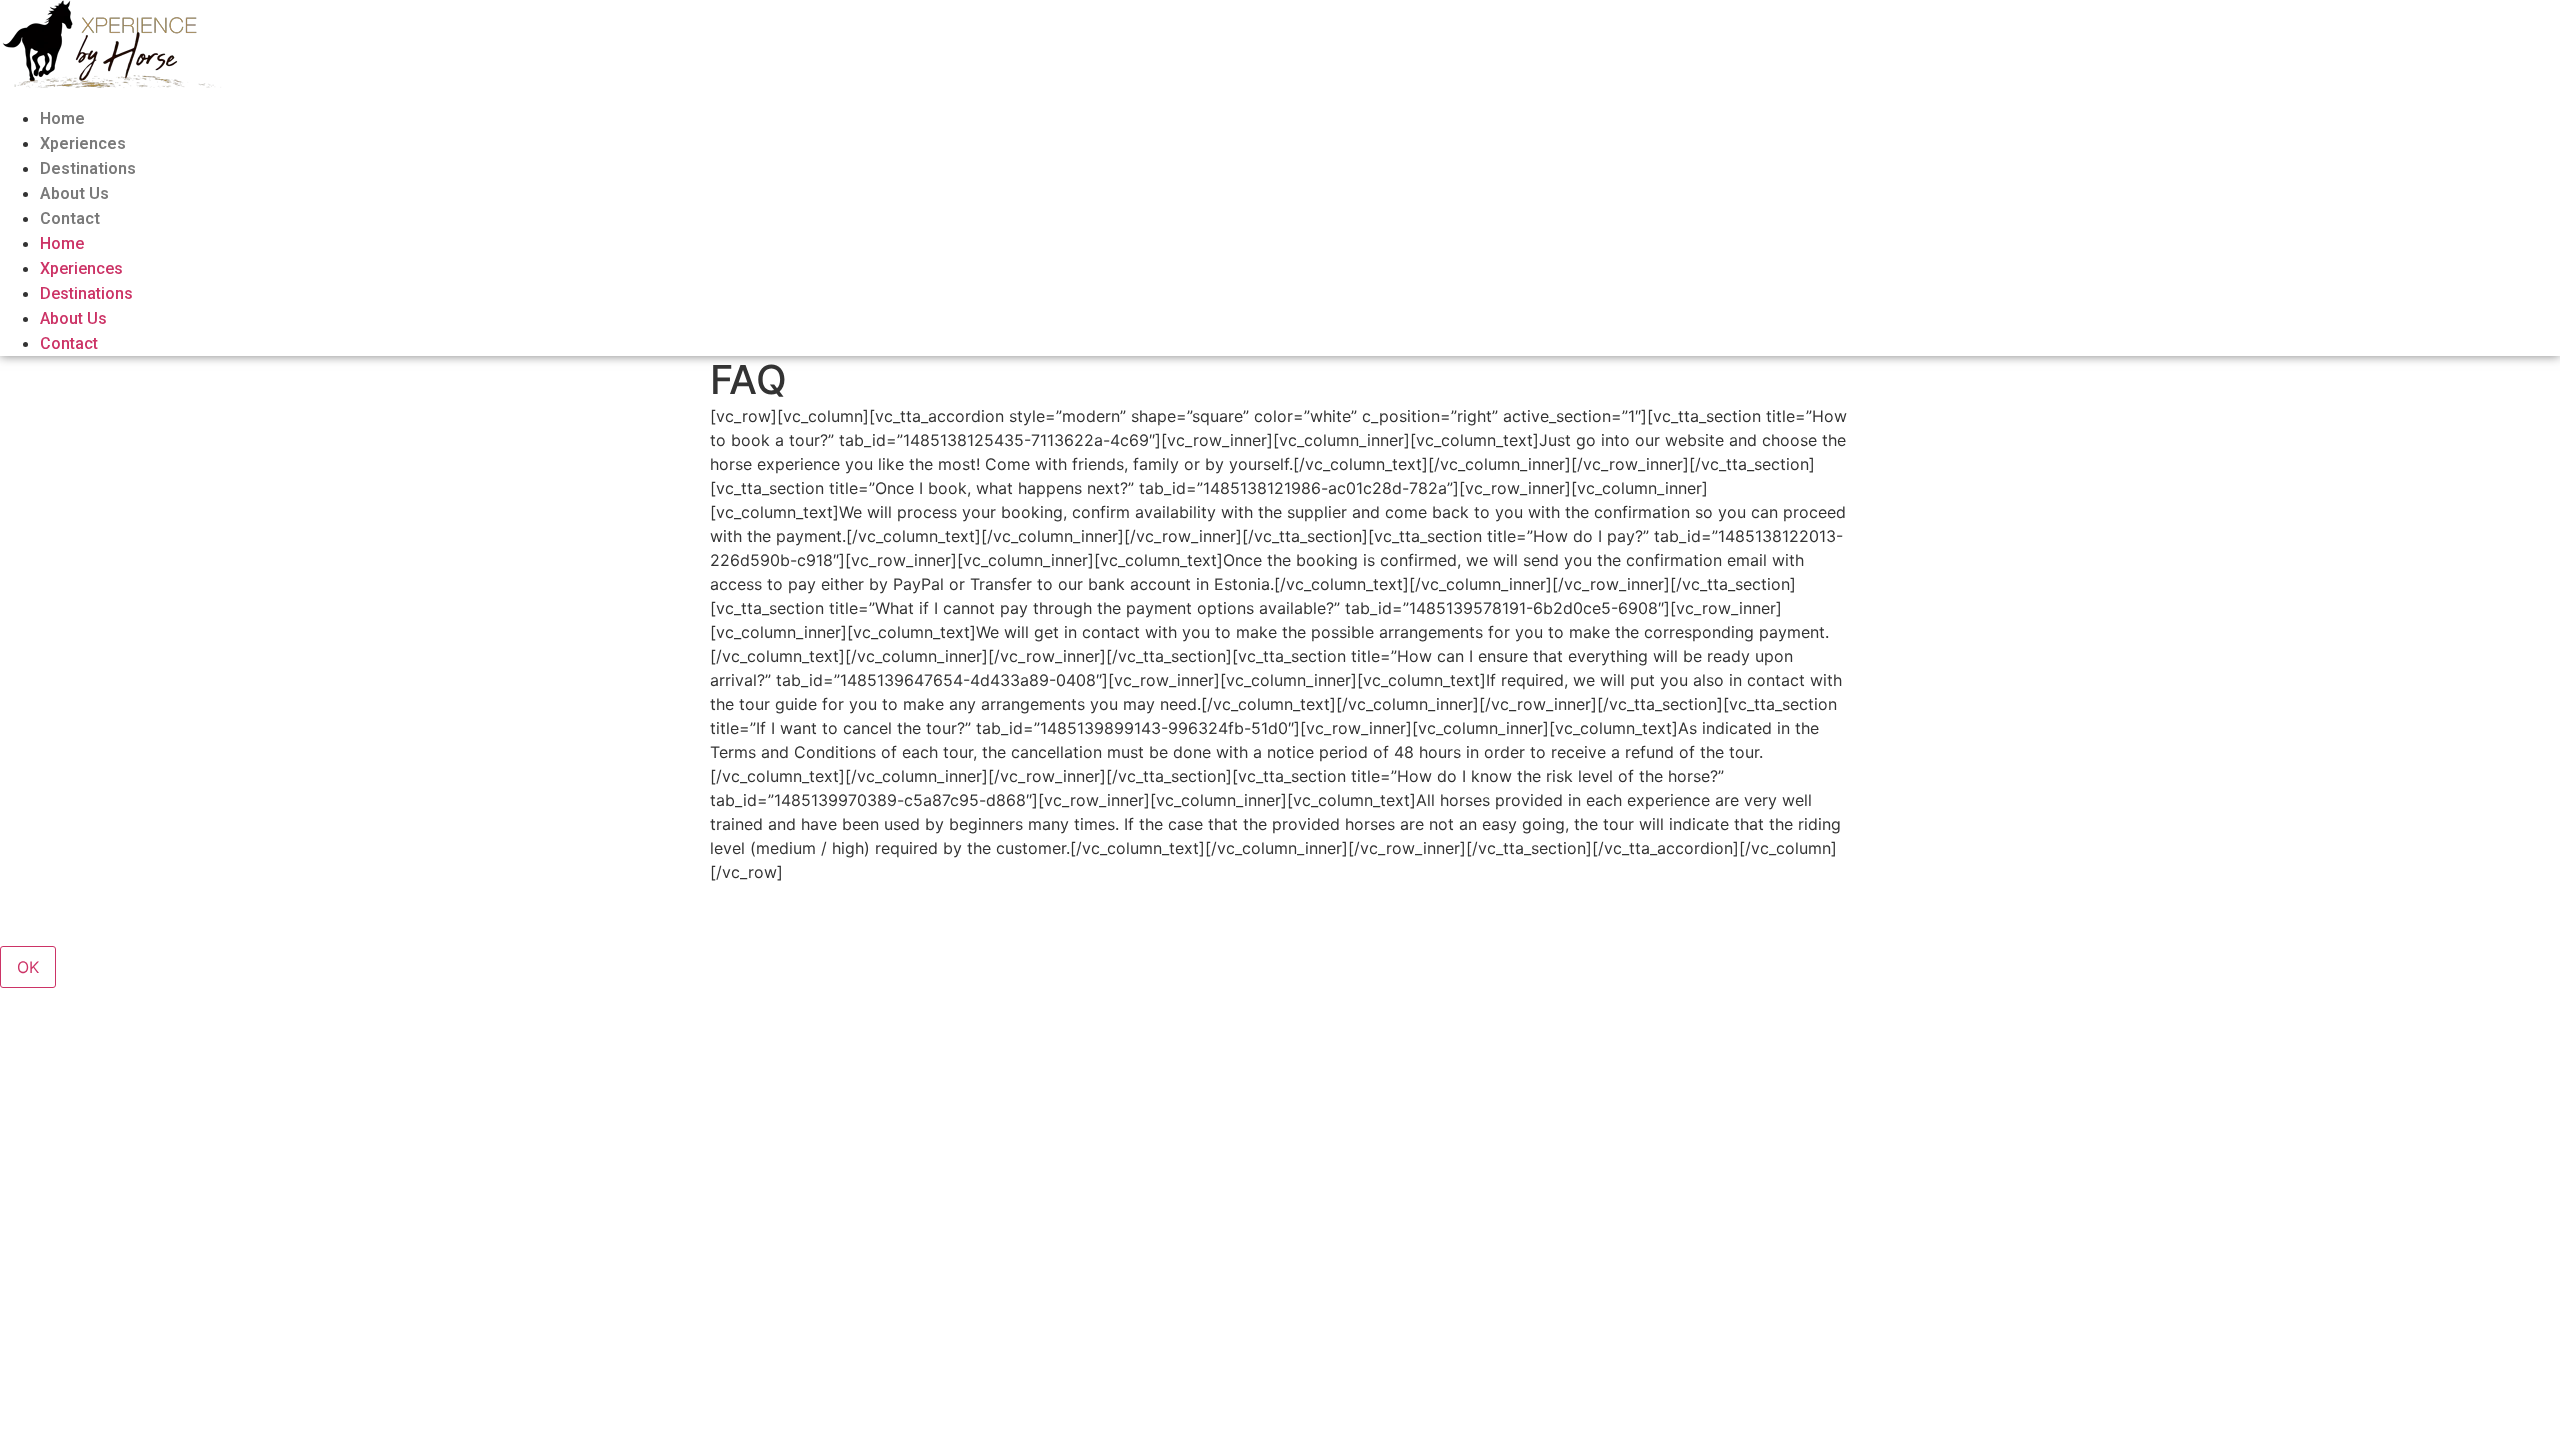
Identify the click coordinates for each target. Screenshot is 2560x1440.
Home (62, 118)
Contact (70, 218)
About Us (74, 193)
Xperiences (83, 143)
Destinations (88, 168)
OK (28, 967)
